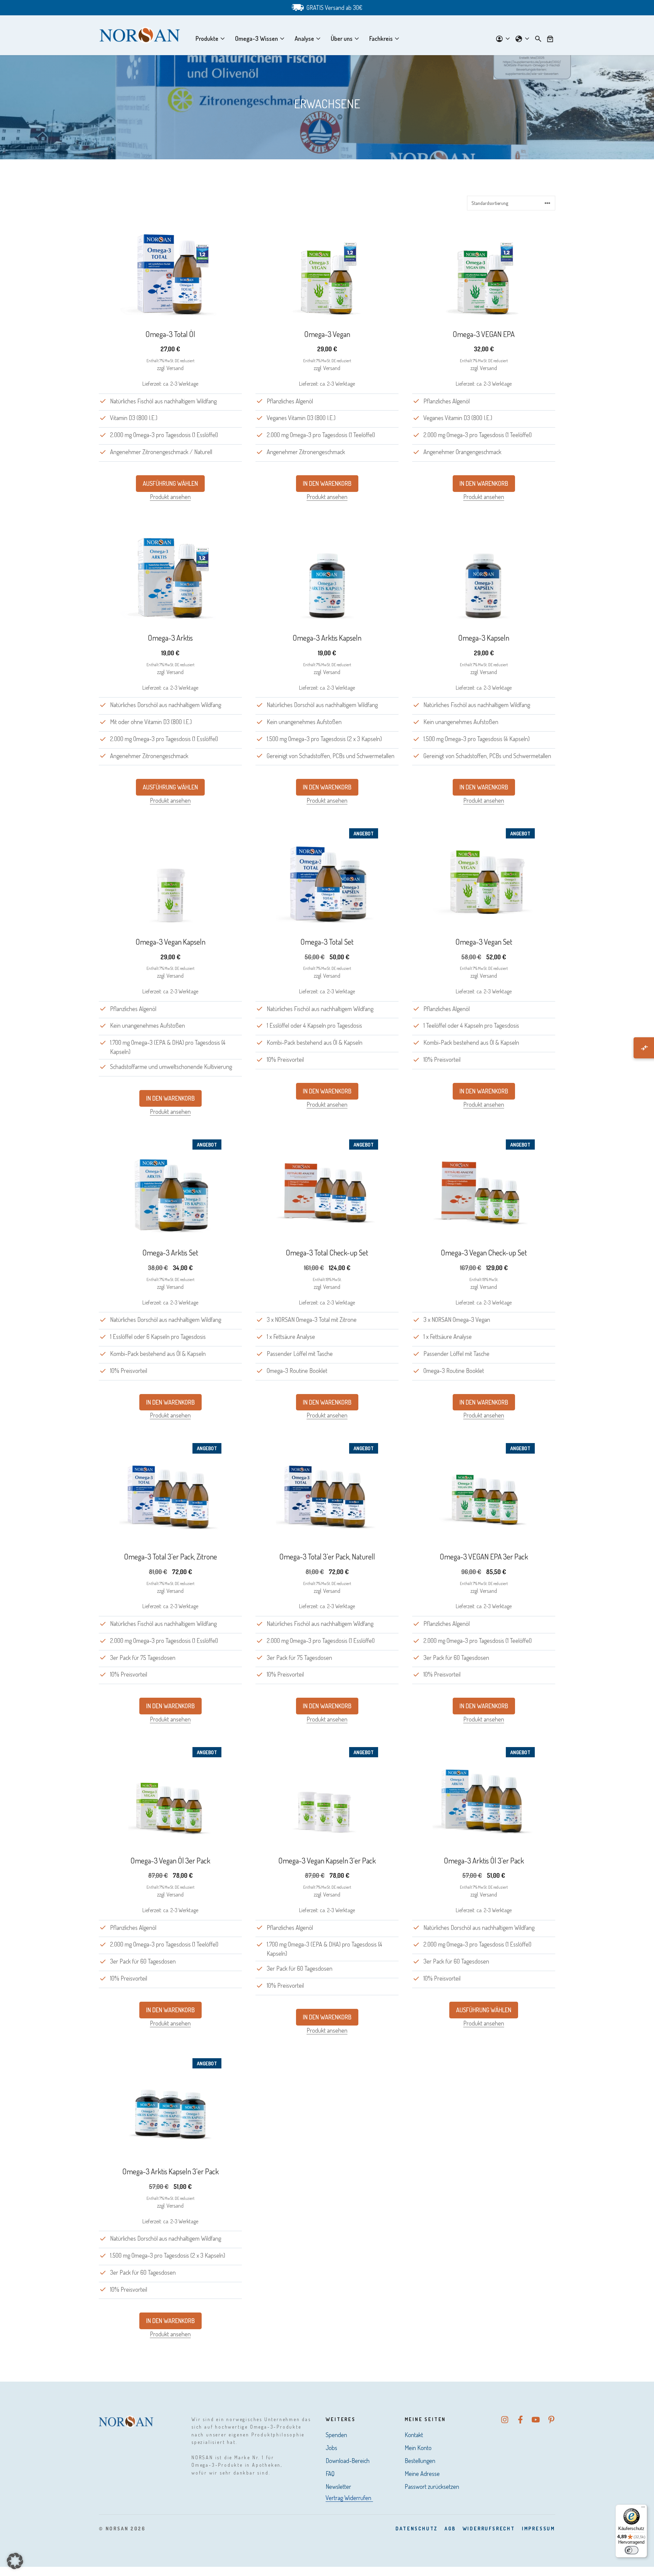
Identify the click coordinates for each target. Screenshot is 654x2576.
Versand (175, 368)
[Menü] (643, 2509)
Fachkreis (381, 38)
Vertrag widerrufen (348, 2498)
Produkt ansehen (170, 497)
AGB (450, 2529)
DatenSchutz (417, 2529)
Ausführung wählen (170, 483)
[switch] (632, 2550)
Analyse (304, 38)
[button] (15, 2561)
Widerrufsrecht (489, 2529)
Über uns (342, 38)
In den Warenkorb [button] (327, 483)
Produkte (207, 38)
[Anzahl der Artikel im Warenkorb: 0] (550, 38)
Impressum (539, 2529)
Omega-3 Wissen (256, 38)
